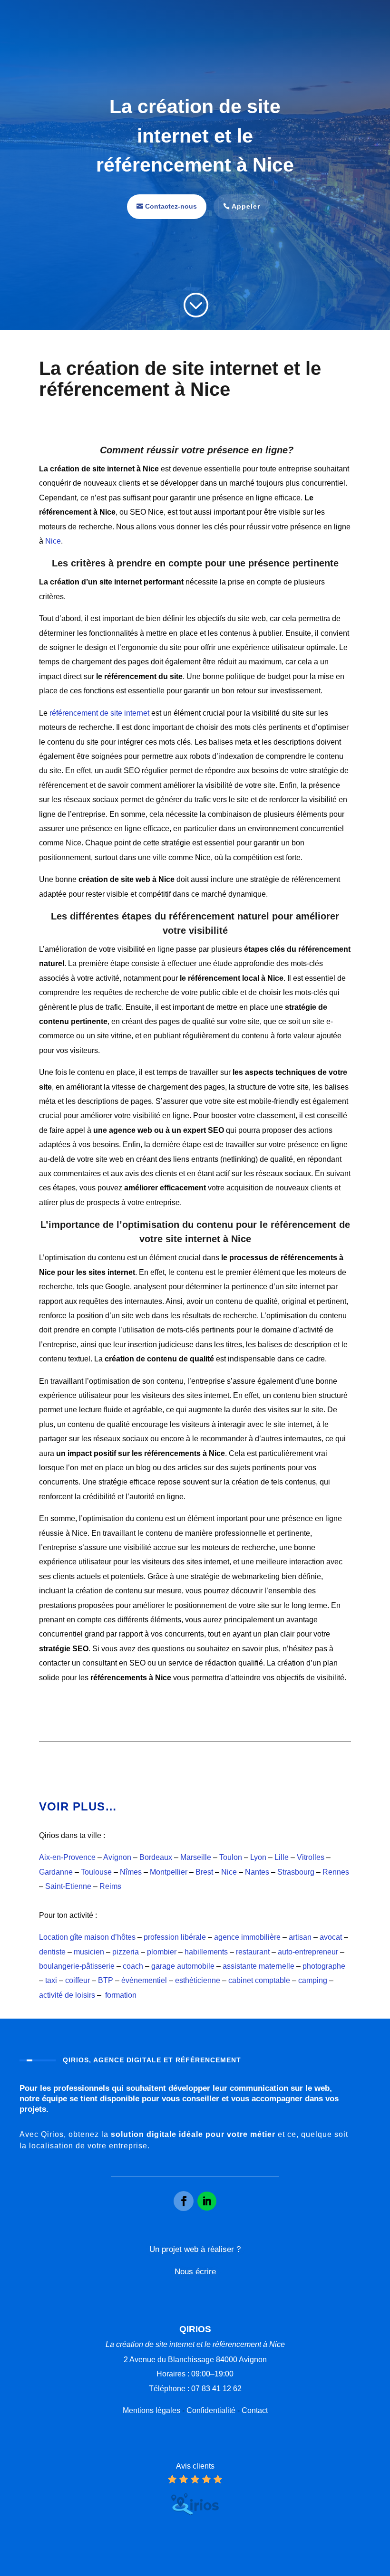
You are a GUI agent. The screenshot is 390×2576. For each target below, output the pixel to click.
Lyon (258, 1857)
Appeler (246, 206)
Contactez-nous (171, 206)
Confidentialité (211, 2410)
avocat (331, 1937)
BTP (106, 1980)
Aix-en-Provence (67, 1857)
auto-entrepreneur (308, 1952)
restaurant (253, 1952)
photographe (324, 1966)
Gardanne (56, 1872)
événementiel (144, 1980)
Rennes (336, 1872)
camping (313, 1980)
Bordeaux (156, 1857)
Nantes (257, 1872)
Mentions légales (151, 2410)
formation (121, 1995)
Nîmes (131, 1872)
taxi (51, 1980)
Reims (110, 1886)
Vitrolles (311, 1857)
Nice (53, 541)
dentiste (52, 1952)
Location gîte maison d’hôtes (87, 1937)
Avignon (117, 1857)
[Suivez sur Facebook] (184, 2201)
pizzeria (126, 1952)
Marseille (196, 1857)
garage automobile (183, 1966)
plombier (162, 1952)
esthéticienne (198, 1980)
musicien (89, 1952)
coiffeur (78, 1980)
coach (133, 1966)
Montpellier (169, 1872)
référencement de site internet (99, 713)
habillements (206, 1952)
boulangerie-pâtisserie (77, 1966)
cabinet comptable (259, 1980)
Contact (255, 2410)
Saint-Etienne (68, 1886)
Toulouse (96, 1872)
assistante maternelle (258, 1966)
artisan (300, 1937)
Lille (282, 1857)
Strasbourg (296, 1872)
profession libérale (175, 1937)
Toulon (231, 1857)
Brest (204, 1872)
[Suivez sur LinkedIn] (207, 2201)
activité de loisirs (67, 1995)
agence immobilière (247, 1937)
